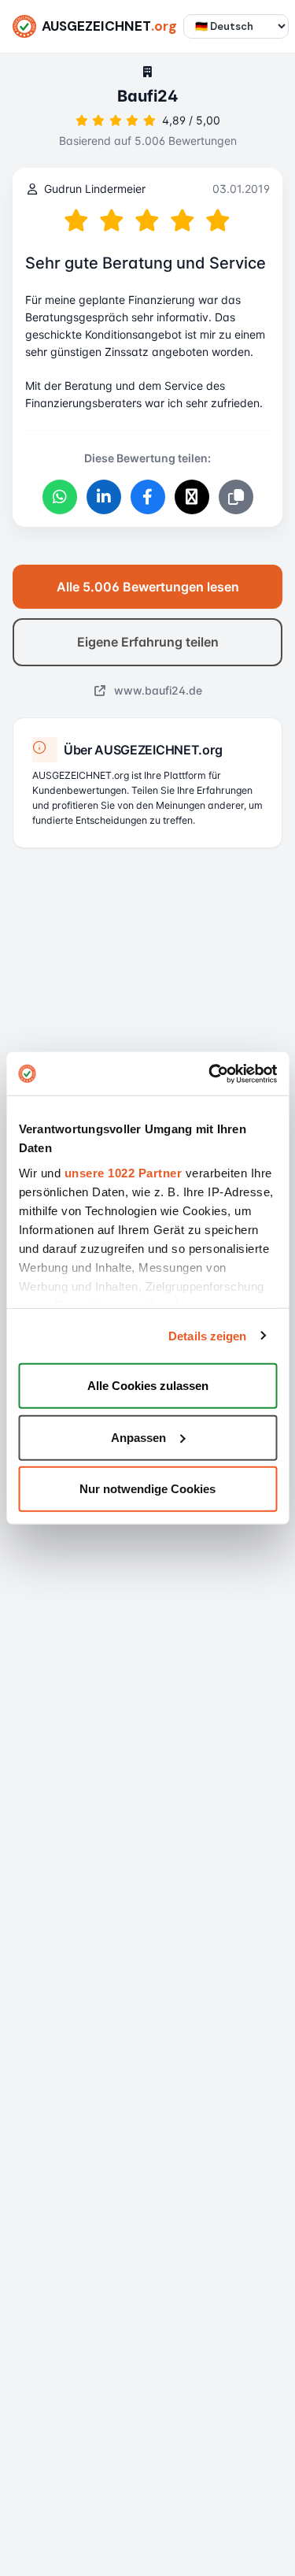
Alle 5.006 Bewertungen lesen (148, 587)
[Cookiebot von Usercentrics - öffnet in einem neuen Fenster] (210, 1073)
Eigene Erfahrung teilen (148, 642)
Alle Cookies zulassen (148, 1386)
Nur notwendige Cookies (147, 1489)
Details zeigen (207, 1335)
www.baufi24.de (157, 690)
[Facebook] (148, 497)
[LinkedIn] (104, 497)
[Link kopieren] (236, 497)
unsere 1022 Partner (123, 1172)
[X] (192, 497)
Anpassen (138, 1437)
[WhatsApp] (60, 497)
